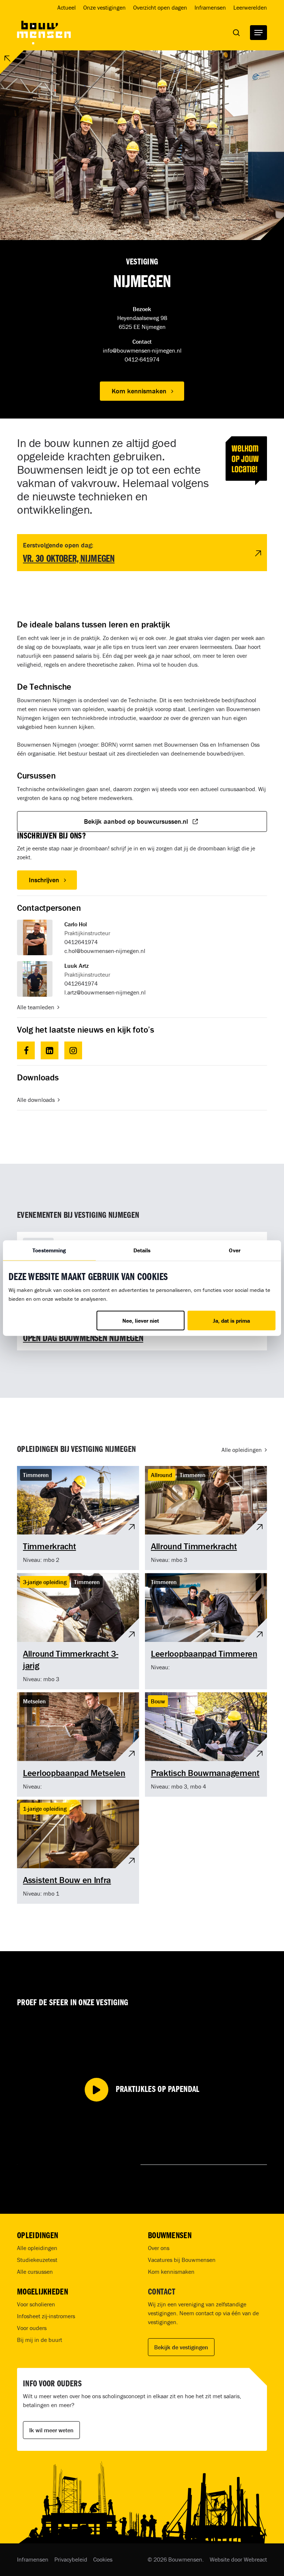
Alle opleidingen (37, 2248)
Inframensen (33, 2559)
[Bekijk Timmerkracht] (78, 1518)
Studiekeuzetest (37, 2260)
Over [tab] (234, 1250)
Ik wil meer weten (51, 2430)
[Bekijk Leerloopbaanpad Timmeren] (206, 1631)
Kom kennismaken (171, 2272)
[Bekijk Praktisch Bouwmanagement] (206, 1744)
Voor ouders (32, 2328)
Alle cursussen (35, 2272)
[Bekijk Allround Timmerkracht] (206, 1518)
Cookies (103, 2559)
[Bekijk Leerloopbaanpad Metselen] (78, 1744)
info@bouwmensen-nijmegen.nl (142, 350)
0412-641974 (142, 359)
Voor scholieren (36, 2304)
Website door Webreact (238, 2559)
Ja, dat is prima (231, 1321)
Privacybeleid (71, 2559)
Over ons (159, 2248)
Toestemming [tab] (49, 1250)
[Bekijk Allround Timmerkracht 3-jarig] (78, 1631)
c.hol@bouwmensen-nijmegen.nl (105, 951)
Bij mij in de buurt (40, 2340)
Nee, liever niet (141, 1321)
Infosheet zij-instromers (46, 2316)
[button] (258, 33)
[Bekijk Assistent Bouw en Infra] (78, 1852)
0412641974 (81, 942)
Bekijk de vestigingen (181, 2347)
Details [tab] (142, 1250)
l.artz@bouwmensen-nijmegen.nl (105, 992)
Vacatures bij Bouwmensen (182, 2260)
